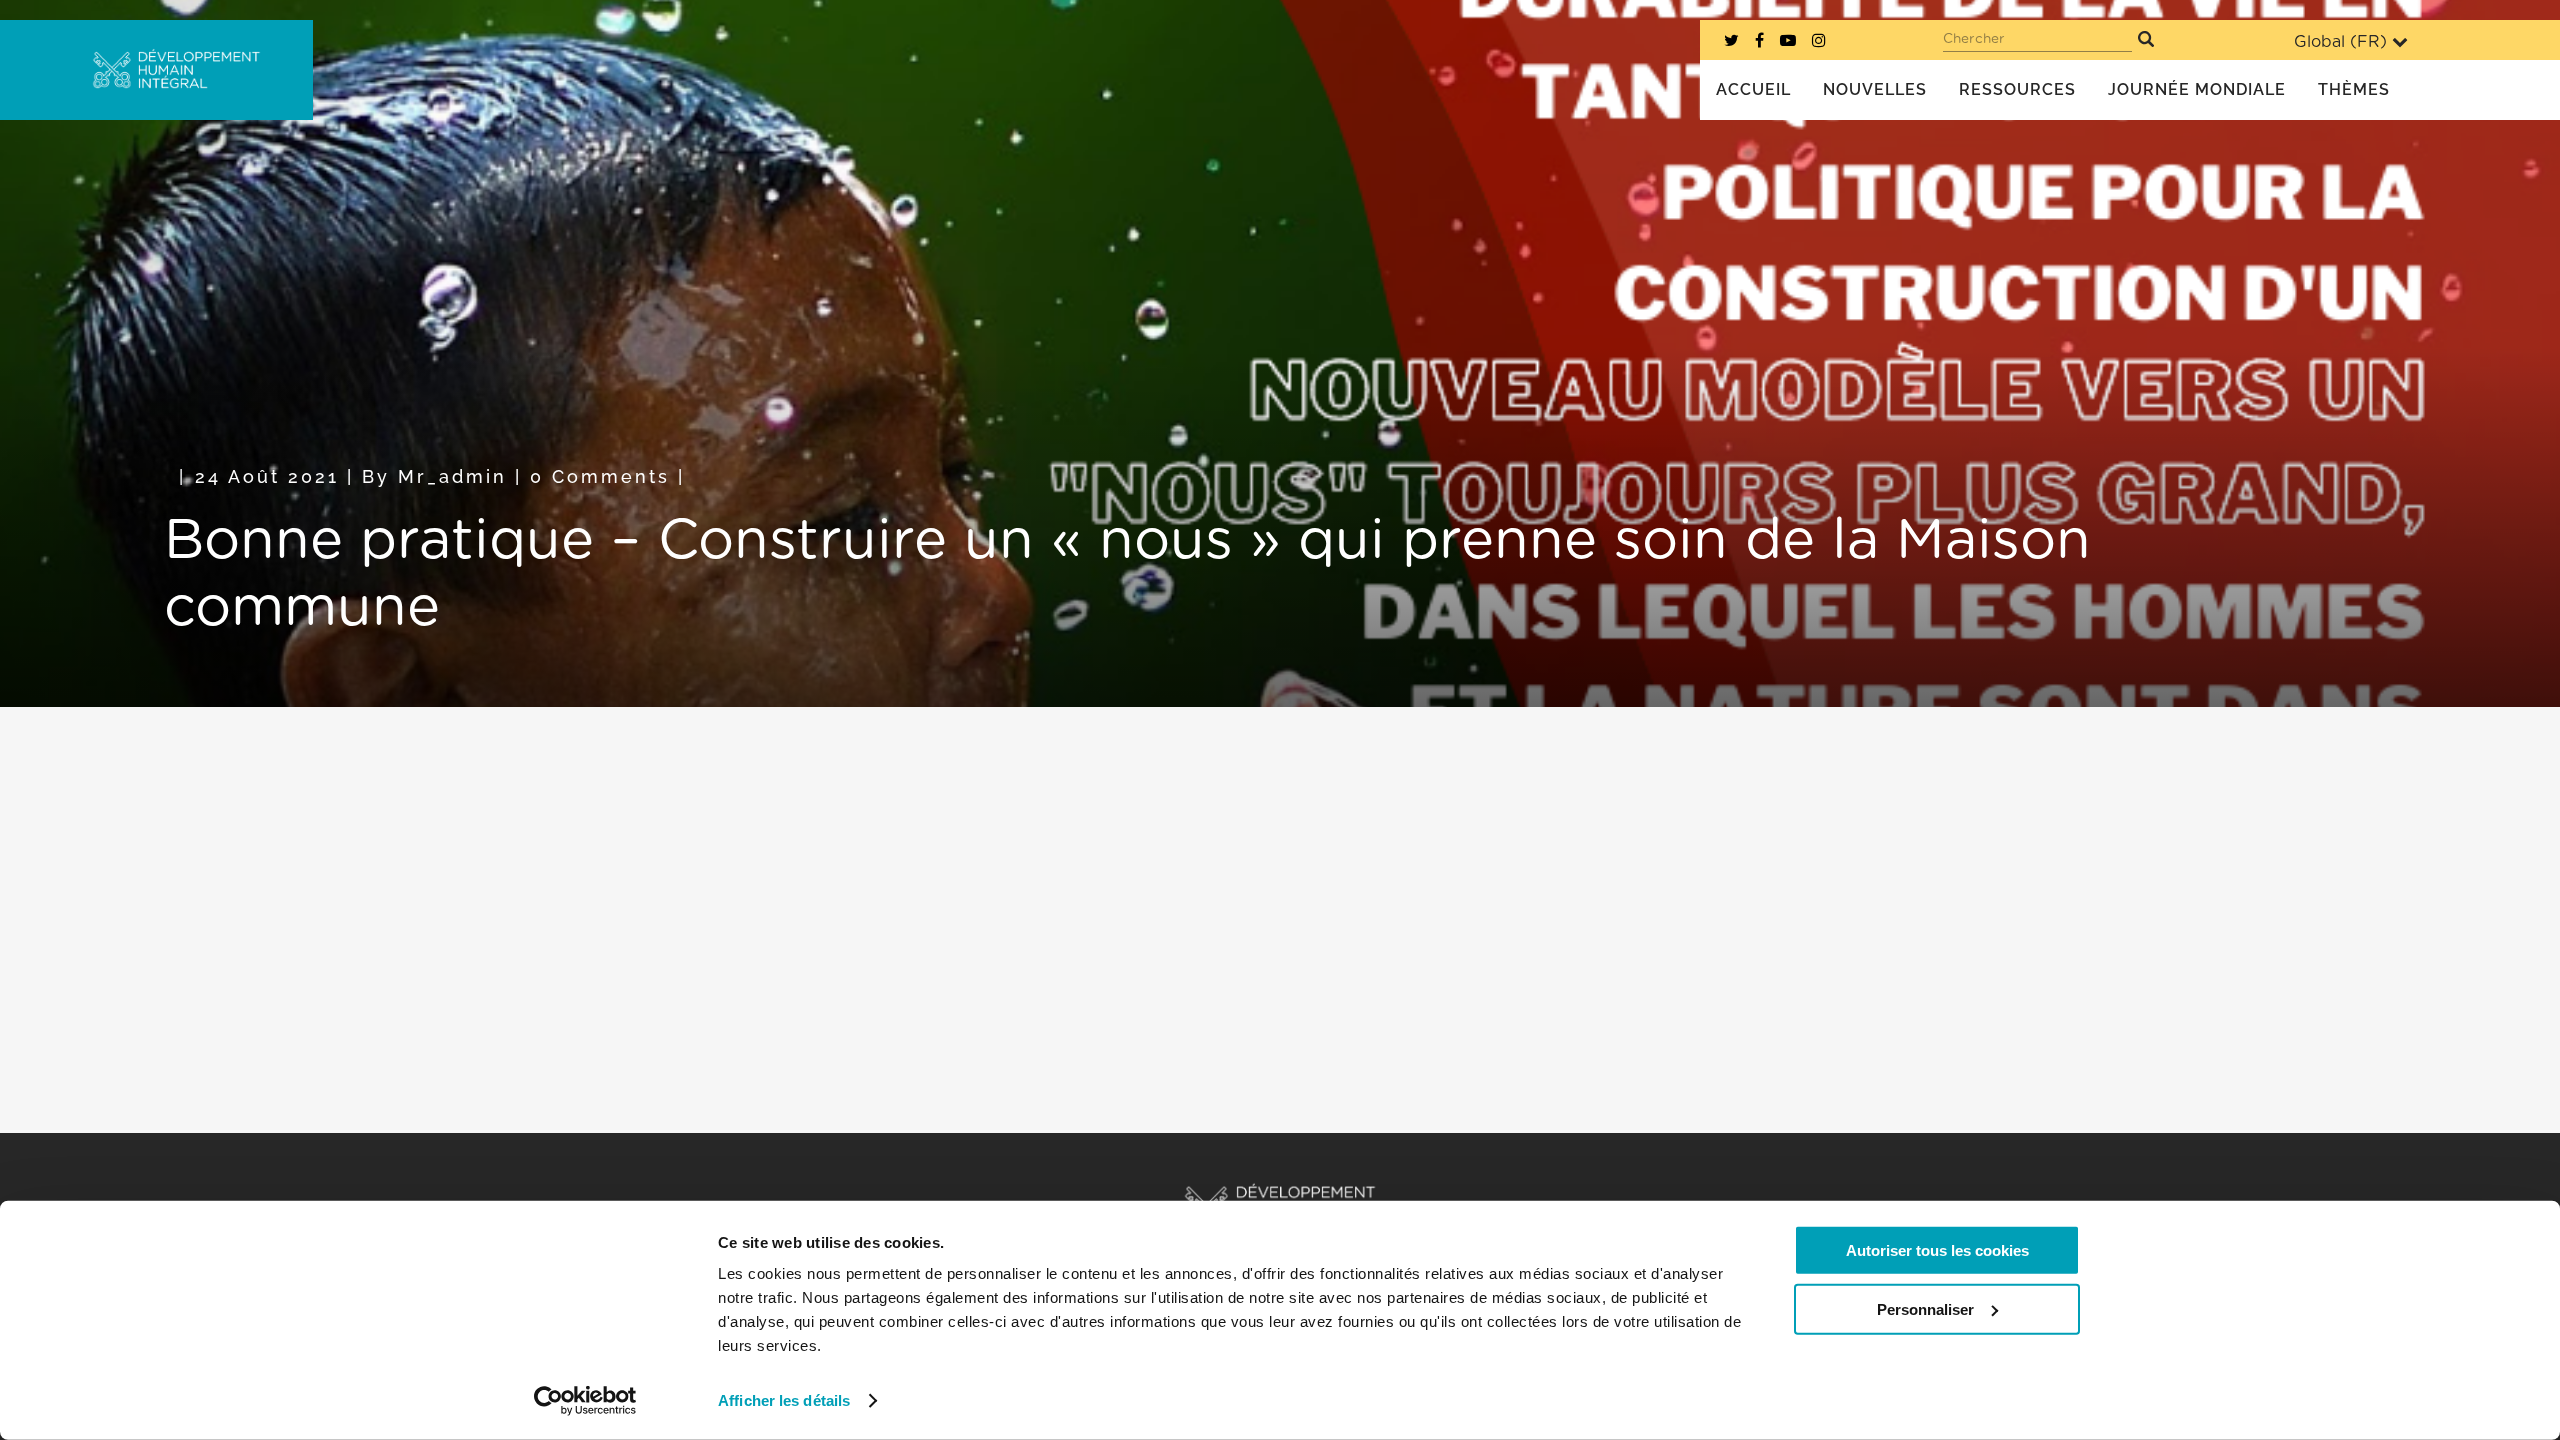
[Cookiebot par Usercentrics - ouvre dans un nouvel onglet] (585, 1401)
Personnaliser (1925, 1308)
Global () (2340, 42)
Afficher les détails (784, 1400)
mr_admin (452, 476)
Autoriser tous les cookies (1937, 1250)
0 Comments (600, 476)
